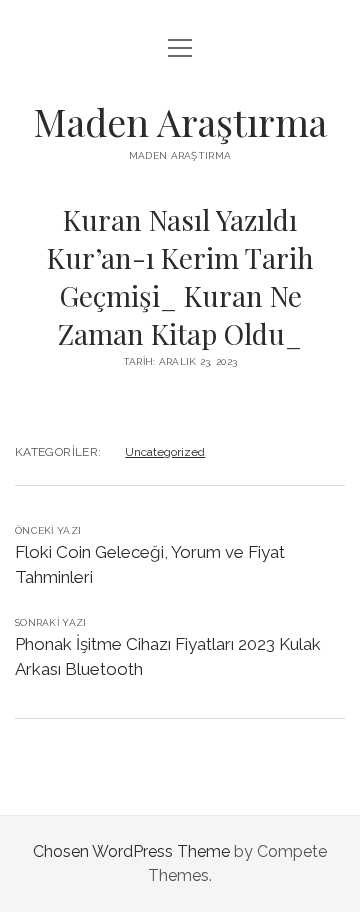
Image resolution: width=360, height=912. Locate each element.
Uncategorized (165, 452)
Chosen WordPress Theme (131, 851)
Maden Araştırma (180, 121)
